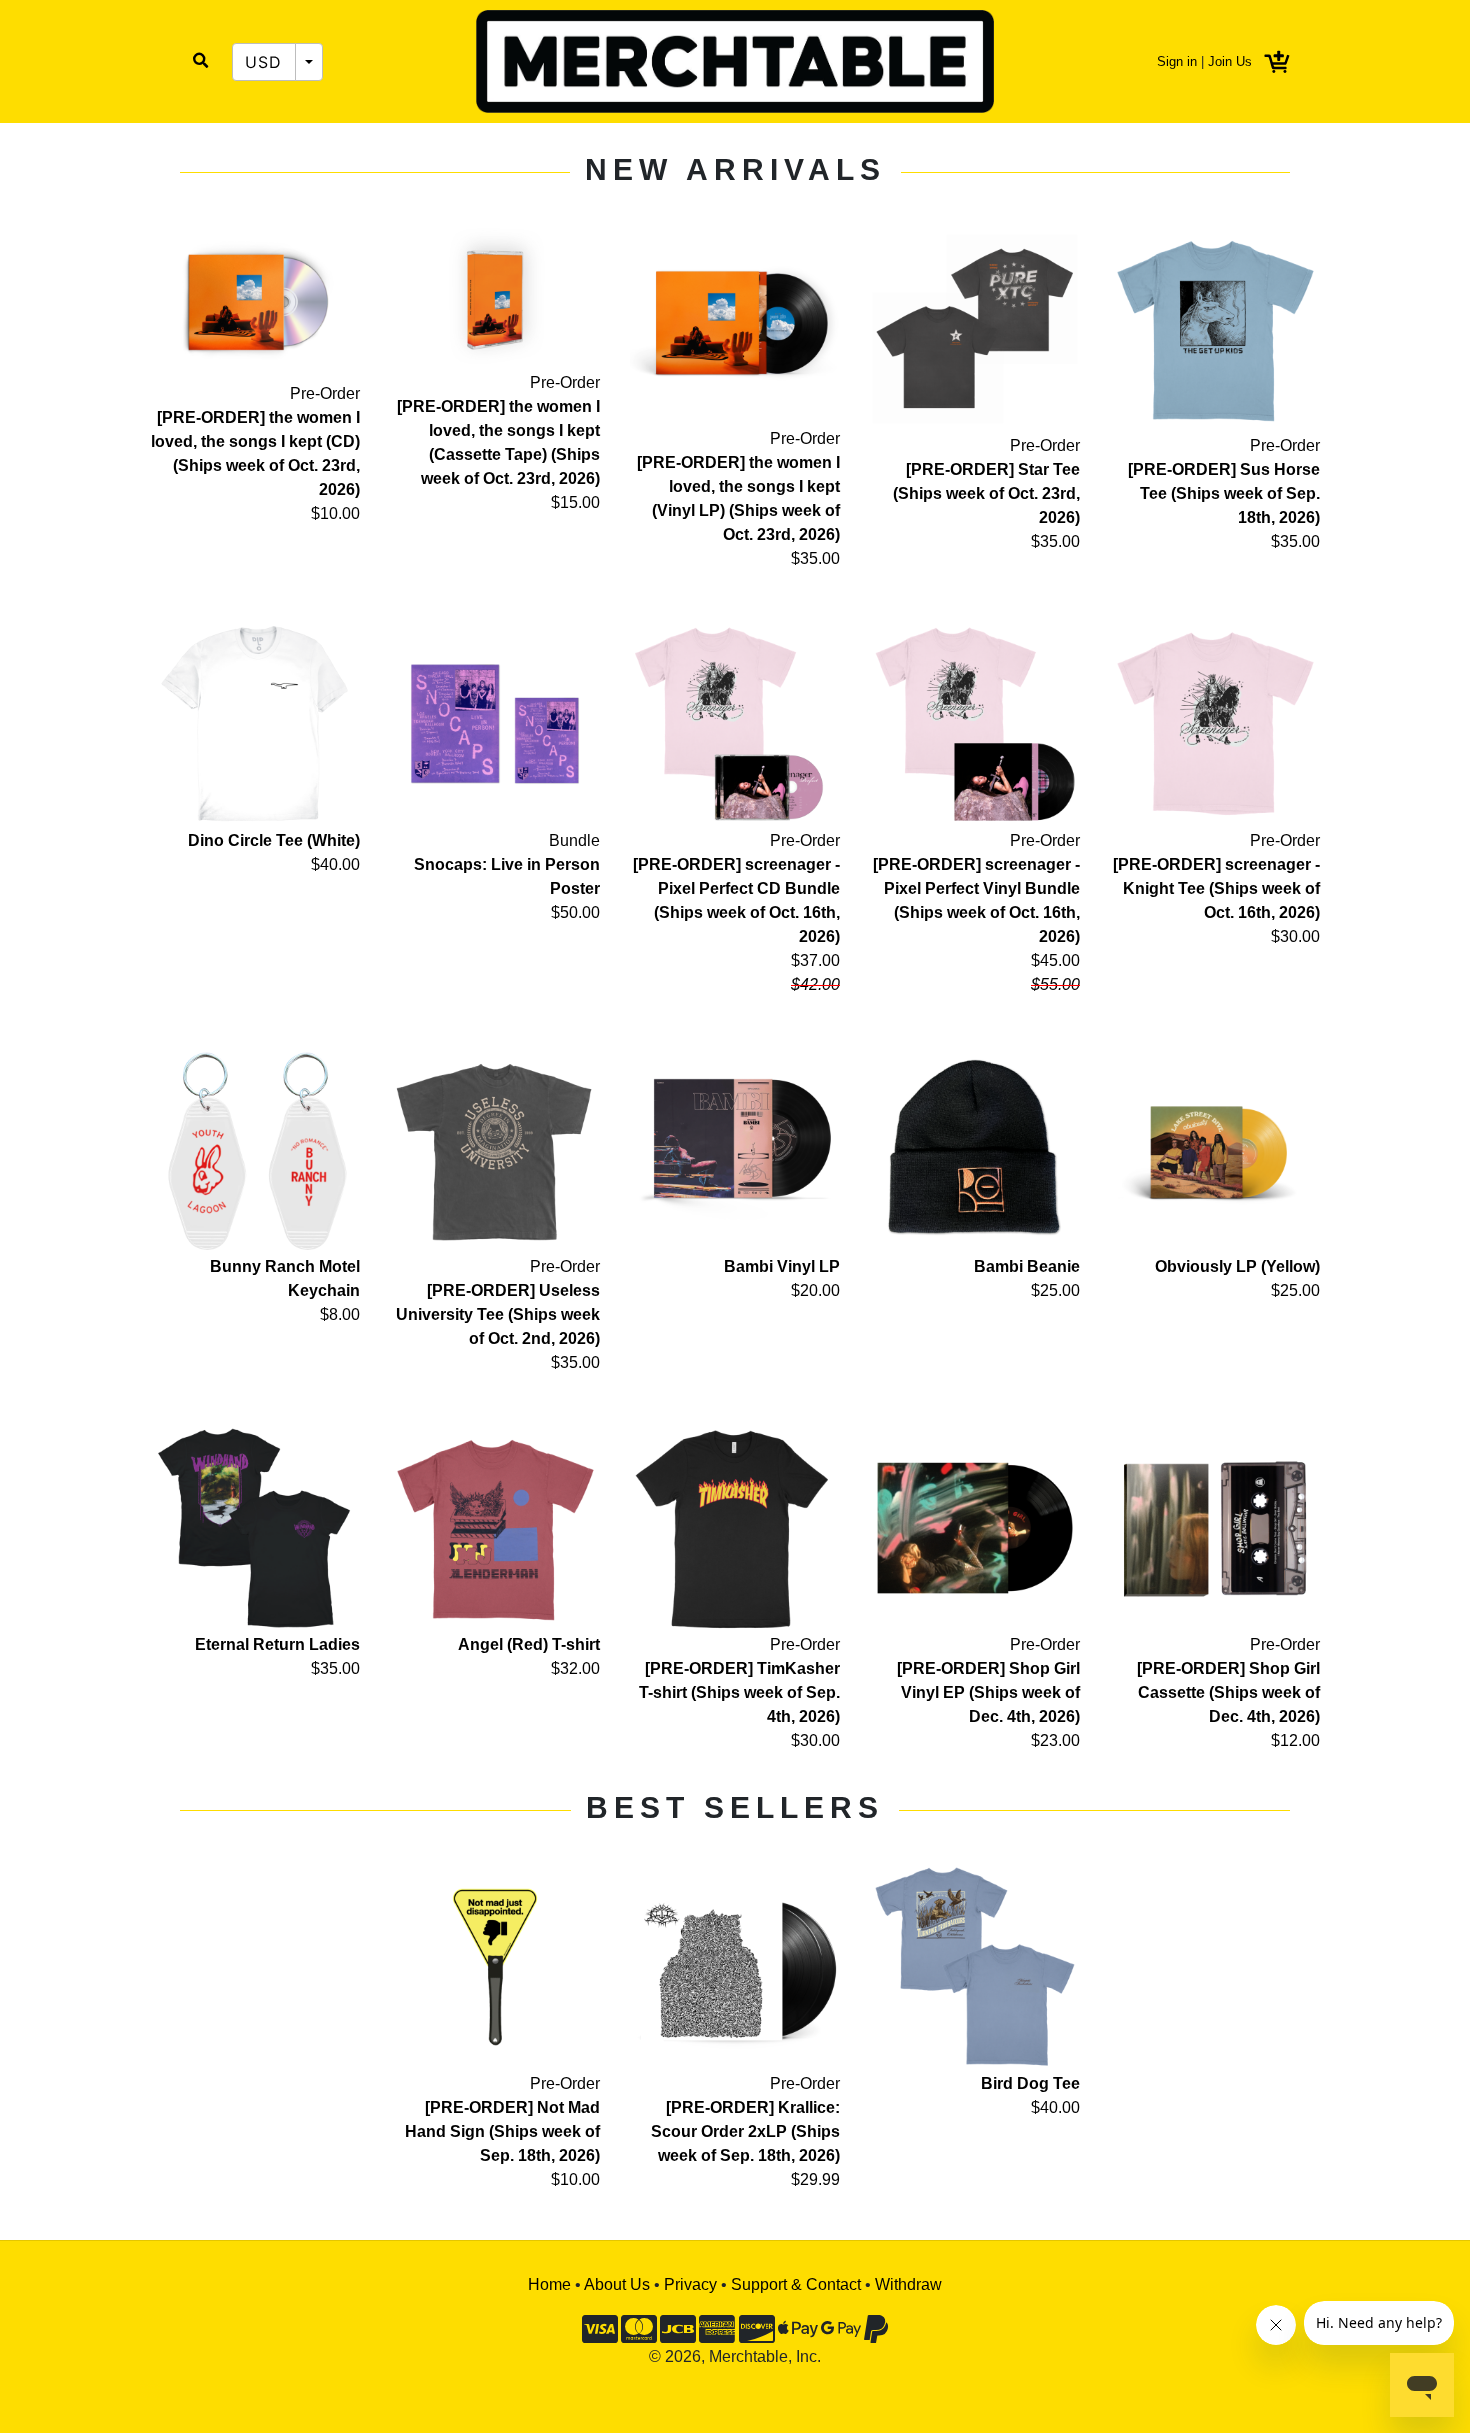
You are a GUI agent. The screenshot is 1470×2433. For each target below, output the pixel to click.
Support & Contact (796, 2284)
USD (264, 62)
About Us (617, 2284)
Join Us (1230, 61)
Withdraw (908, 2284)
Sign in (1177, 61)
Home (549, 2284)
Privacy (690, 2284)
